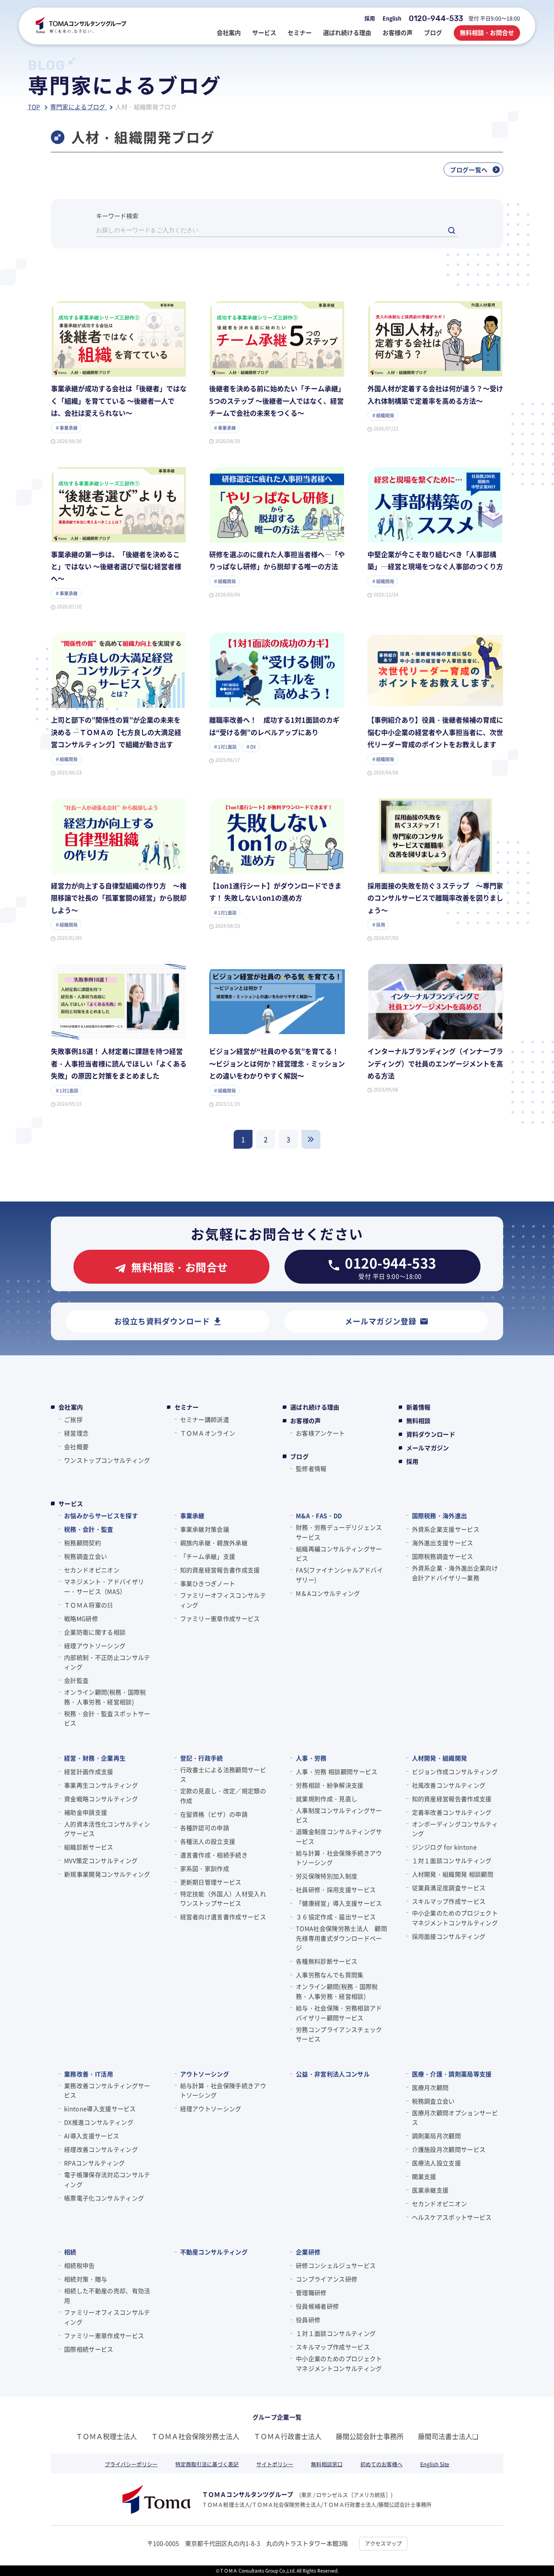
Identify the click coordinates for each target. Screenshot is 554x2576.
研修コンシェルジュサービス (336, 2265)
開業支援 (424, 2176)
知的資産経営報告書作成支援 (220, 1570)
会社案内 (71, 1407)
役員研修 (308, 2320)
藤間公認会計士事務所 (370, 2436)
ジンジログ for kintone (444, 1847)
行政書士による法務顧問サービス (223, 1775)
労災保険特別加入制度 (327, 1876)
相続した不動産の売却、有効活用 (107, 2296)
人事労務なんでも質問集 (330, 1975)
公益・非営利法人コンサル (333, 2074)
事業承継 (192, 1516)
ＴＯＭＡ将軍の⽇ (89, 1605)
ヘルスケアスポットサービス (452, 2217)
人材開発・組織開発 (440, 1758)
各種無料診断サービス (327, 1961)
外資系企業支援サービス (446, 1529)
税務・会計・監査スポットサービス (107, 1718)
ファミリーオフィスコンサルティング (223, 1600)
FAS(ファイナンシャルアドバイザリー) (339, 1575)
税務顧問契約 (83, 1543)
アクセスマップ (383, 2543)
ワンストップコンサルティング (107, 1460)
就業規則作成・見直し (327, 1799)
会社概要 (76, 1447)
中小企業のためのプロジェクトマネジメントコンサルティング (455, 1918)
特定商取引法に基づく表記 (207, 2464)
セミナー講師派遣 (205, 1419)
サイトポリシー (275, 2464)
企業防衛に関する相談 (95, 1632)
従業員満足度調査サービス (449, 1888)
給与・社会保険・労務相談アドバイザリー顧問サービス (339, 2013)
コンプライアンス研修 (327, 2279)
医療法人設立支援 (437, 2163)
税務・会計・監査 (89, 1529)
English (392, 18)
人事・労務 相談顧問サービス (337, 1771)
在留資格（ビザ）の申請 (214, 1814)
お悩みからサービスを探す (101, 1516)
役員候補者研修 (317, 2306)
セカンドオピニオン (92, 1570)
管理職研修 (311, 2293)
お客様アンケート (321, 1433)
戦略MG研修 (81, 1618)
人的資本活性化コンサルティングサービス (107, 1829)
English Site (435, 2464)
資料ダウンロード (431, 1434)
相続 (70, 2252)
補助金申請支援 (86, 1812)
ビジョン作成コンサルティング (455, 1771)
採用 (370, 18)
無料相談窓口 (327, 2464)
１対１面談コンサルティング (452, 1860)
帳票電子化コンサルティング (104, 2198)
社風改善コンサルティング (449, 1785)
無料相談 (419, 1421)
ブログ (299, 1456)
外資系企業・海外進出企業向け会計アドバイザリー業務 (455, 1573)
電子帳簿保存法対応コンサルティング (107, 2179)
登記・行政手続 (202, 1758)
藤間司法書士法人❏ (448, 2436)
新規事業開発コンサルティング (107, 1874)
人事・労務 (311, 1758)
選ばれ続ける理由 (315, 1407)
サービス (71, 1503)
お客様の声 (306, 1421)
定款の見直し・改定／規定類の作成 (223, 1796)
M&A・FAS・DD (319, 1516)
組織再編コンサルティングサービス (339, 1554)
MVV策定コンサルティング (101, 1860)
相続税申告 (80, 2265)
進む (311, 1139)
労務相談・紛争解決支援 (330, 1785)
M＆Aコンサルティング (328, 1593)
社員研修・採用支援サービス (336, 1889)
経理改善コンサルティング (101, 2149)
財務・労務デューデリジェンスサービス (339, 1532)
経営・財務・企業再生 (95, 1758)
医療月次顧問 (430, 2087)
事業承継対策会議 (205, 1529)
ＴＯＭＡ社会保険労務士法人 (195, 2436)
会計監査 (76, 1680)
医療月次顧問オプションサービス (455, 2118)
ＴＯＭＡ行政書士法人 (288, 2436)
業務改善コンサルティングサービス (107, 2090)
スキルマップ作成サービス (449, 1901)
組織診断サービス (89, 1847)
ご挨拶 (73, 1419)
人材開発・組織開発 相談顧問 (453, 1874)
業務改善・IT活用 (89, 2074)
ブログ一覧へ (469, 170)
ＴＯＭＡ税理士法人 (106, 2436)
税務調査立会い (86, 1556)
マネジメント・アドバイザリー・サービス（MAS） (104, 1586)
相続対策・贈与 (86, 2279)
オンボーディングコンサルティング (455, 1829)
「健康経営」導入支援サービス (339, 1903)
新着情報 (419, 1407)
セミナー (187, 1407)
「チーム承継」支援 (208, 1556)
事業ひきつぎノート (208, 1583)
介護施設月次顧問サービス (449, 2149)
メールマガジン (428, 1448)
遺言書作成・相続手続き (214, 1855)
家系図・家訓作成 (205, 1868)
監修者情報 (311, 1468)
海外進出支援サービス (443, 1543)
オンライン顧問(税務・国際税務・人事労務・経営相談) (105, 1697)
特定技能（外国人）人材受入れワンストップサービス (223, 1899)
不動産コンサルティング (214, 2252)
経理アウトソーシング (95, 1646)
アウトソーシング (205, 2074)
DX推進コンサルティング (99, 2122)
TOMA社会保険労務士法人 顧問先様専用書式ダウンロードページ (341, 1938)
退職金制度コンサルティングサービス (339, 1836)
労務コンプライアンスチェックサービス (339, 2034)
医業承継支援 (430, 2190)
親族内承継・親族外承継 (214, 1543)
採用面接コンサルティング (449, 1936)
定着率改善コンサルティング (452, 1812)
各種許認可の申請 (205, 1828)
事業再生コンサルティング (101, 1785)
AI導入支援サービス (92, 2136)
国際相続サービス (89, 2349)
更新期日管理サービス (211, 1882)
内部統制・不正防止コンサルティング (107, 1662)
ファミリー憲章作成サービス (220, 1618)
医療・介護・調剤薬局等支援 (452, 2074)
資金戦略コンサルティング (101, 1799)
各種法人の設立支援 (208, 1841)
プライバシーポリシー (131, 2464)
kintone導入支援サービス (100, 2109)
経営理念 (76, 1433)
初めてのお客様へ (381, 2464)
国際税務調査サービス (443, 1556)
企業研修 (308, 2252)
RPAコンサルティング (95, 2163)
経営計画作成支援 (89, 1771)
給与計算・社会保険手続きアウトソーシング (339, 1858)
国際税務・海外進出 (440, 1516)
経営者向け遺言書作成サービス (223, 1917)
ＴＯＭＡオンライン (208, 1433)
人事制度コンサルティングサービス (339, 1815)
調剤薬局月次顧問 (437, 2136)
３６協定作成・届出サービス (336, 1917)
